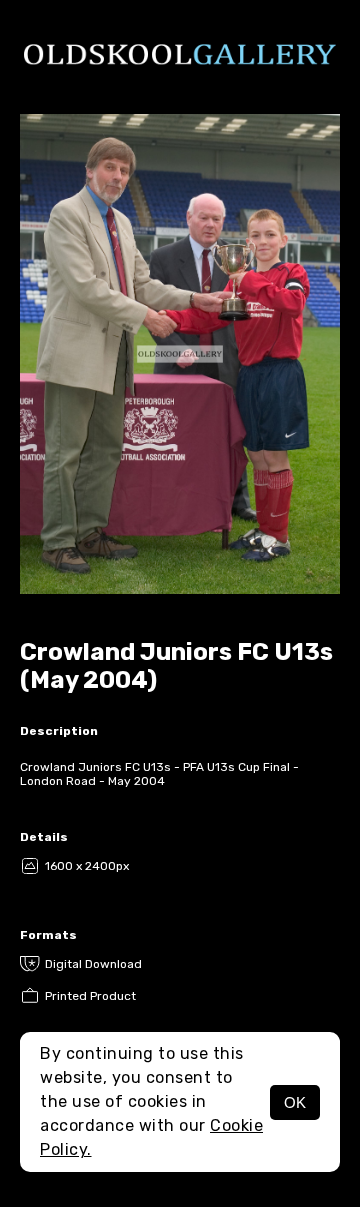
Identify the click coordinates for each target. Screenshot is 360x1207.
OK (295, 1102)
